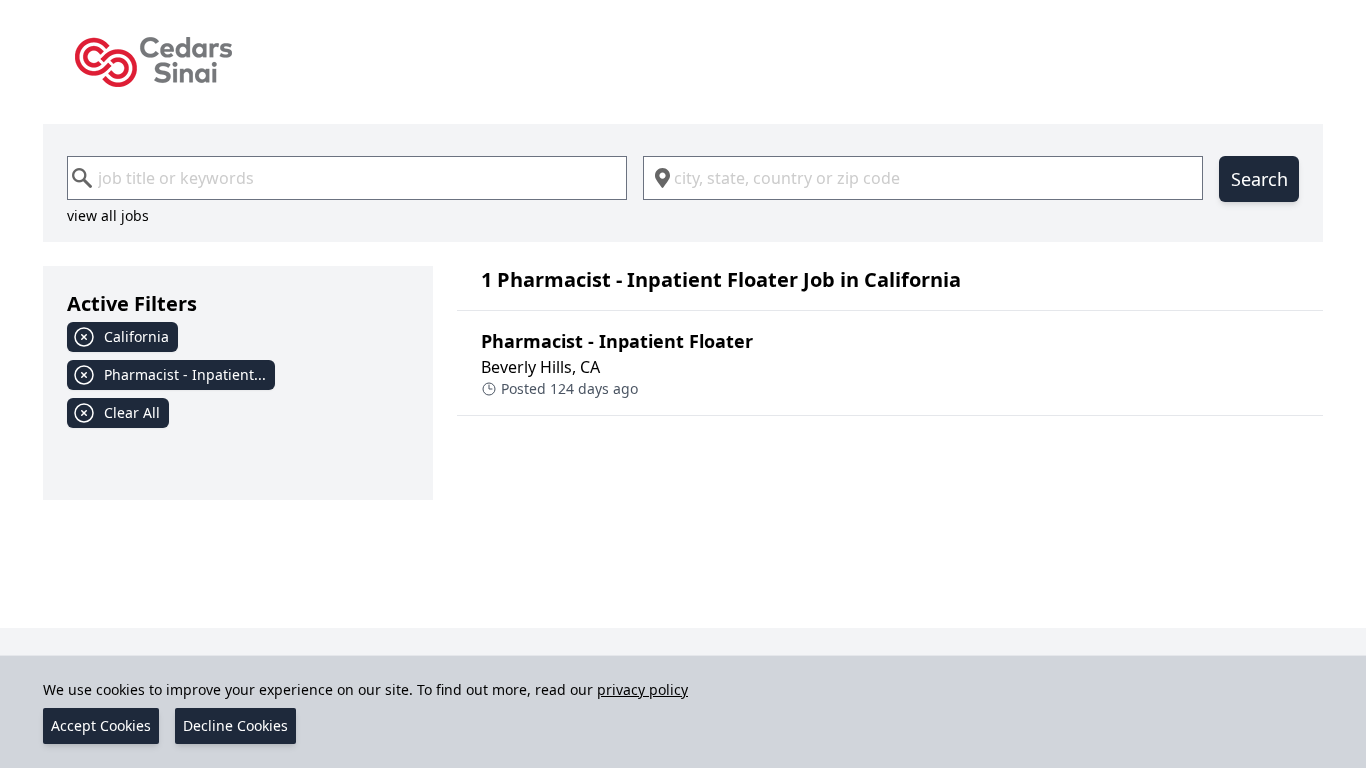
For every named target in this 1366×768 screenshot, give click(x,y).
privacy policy (642, 689)
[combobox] (347, 178)
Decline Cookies (235, 725)
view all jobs (108, 215)
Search (1259, 179)
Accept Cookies (101, 725)
